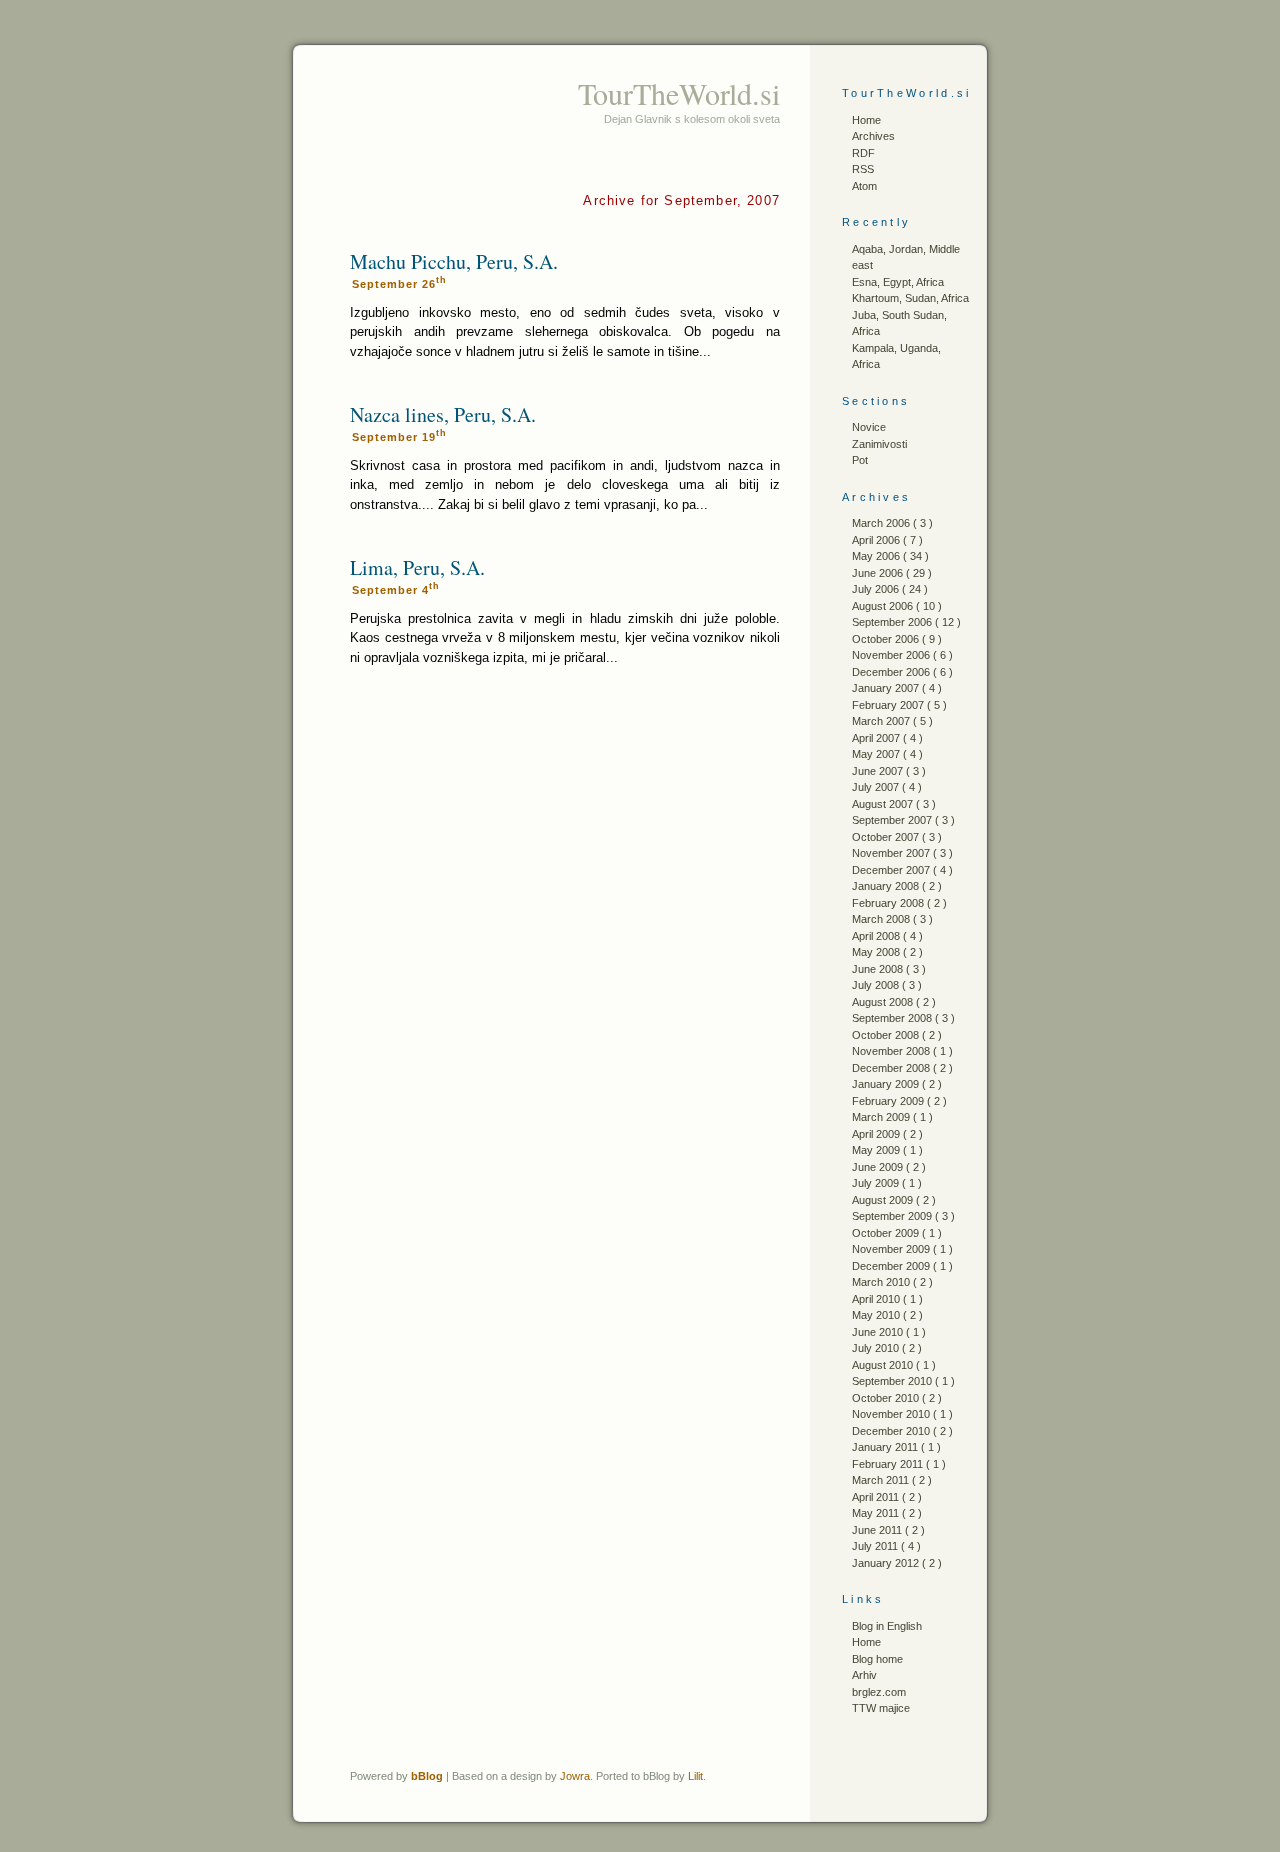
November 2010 (892, 1414)
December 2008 (892, 1068)
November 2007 (892, 853)
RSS (863, 169)
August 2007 (884, 804)
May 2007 (877, 754)
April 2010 (877, 1299)
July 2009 (877, 1183)
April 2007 (877, 738)
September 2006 (893, 622)
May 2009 (877, 1150)
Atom (864, 186)
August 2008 (884, 1002)
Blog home (877, 1659)
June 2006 (879, 573)
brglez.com (879, 1692)
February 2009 (889, 1101)
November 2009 (892, 1249)
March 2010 (882, 1282)
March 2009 (882, 1117)
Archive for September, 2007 (681, 200)
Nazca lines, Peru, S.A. (443, 414)
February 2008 (889, 903)
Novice (869, 427)
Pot (860, 460)
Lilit (695, 1776)
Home (866, 120)
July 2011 (876, 1546)
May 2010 (877, 1315)
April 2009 (877, 1134)
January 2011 (886, 1447)
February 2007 (889, 705)
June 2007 (879, 771)
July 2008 (877, 985)
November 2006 (892, 655)
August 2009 (884, 1200)
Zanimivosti (879, 444)
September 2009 (893, 1216)
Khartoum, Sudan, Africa (910, 298)
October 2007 (887, 837)
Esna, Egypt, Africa (898, 282)
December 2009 (892, 1266)
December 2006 (892, 672)
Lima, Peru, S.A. (417, 567)
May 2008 (877, 952)
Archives (873, 136)
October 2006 (887, 639)
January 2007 (887, 688)
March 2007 (882, 721)
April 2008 (877, 936)
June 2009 (879, 1167)
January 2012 (887, 1563)
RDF (863, 153)
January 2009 (887, 1084)
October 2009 (887, 1233)
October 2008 (887, 1035)
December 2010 (892, 1431)
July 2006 (877, 589)
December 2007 (892, 870)
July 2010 (877, 1348)
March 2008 (882, 919)
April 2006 (877, 540)
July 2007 (877, 787)
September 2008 (893, 1018)
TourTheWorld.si (679, 93)
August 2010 (884, 1365)
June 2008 (879, 969)
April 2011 (877, 1497)
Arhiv (864, 1675)
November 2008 (892, 1051)
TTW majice (881, 1708)
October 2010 (887, 1398)
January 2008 (887, 886)
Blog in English (887, 1626)
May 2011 (877, 1513)
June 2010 (879, 1332)
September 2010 (893, 1381)
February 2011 (889, 1464)
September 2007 (893, 820)
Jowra (575, 1776)
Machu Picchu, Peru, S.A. (454, 261)
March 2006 (882, 523)
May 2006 (877, 556)
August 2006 (884, 606)
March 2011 (882, 1480)
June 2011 (878, 1530)
